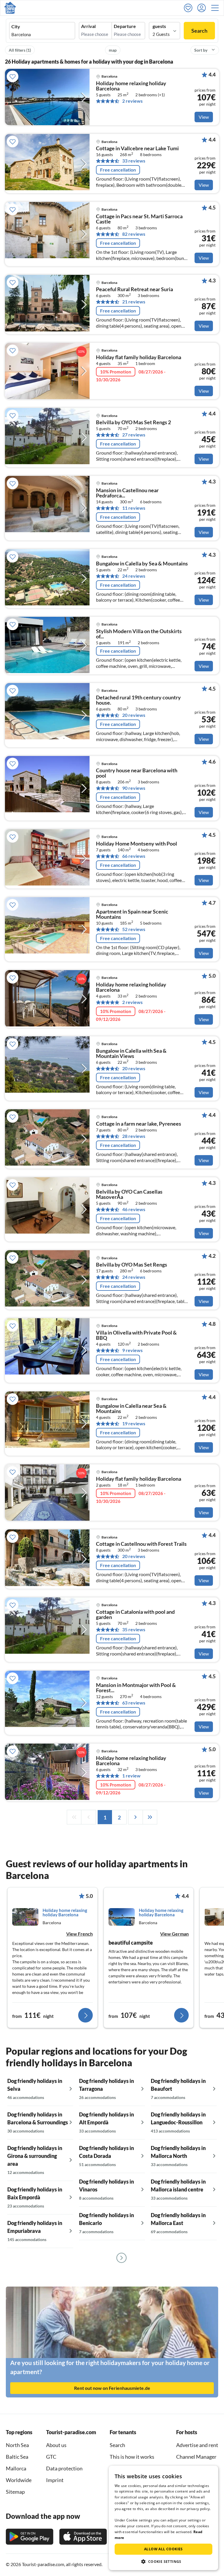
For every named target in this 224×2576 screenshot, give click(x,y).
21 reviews (134, 302)
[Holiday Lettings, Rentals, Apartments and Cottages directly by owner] (10, 8)
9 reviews (132, 1350)
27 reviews (134, 435)
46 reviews (134, 1209)
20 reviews (134, 715)
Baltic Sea (17, 2457)
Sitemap (15, 2492)
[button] (217, 8)
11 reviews (134, 508)
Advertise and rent (197, 2445)
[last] (150, 1817)
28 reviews (134, 1136)
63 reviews (134, 1703)
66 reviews (134, 856)
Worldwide (19, 2480)
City (16, 27)
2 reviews (132, 101)
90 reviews (134, 788)
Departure (125, 26)
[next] (135, 1817)
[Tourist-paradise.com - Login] (203, 8)
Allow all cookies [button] (163, 2549)
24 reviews (134, 576)
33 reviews (134, 161)
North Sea (17, 2445)
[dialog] (163, 2518)
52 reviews (134, 929)
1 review (131, 1776)
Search (199, 31)
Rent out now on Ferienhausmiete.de (112, 2388)
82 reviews (134, 234)
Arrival (88, 26)
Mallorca (16, 2468)
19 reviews (134, 1424)
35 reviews (134, 1630)
